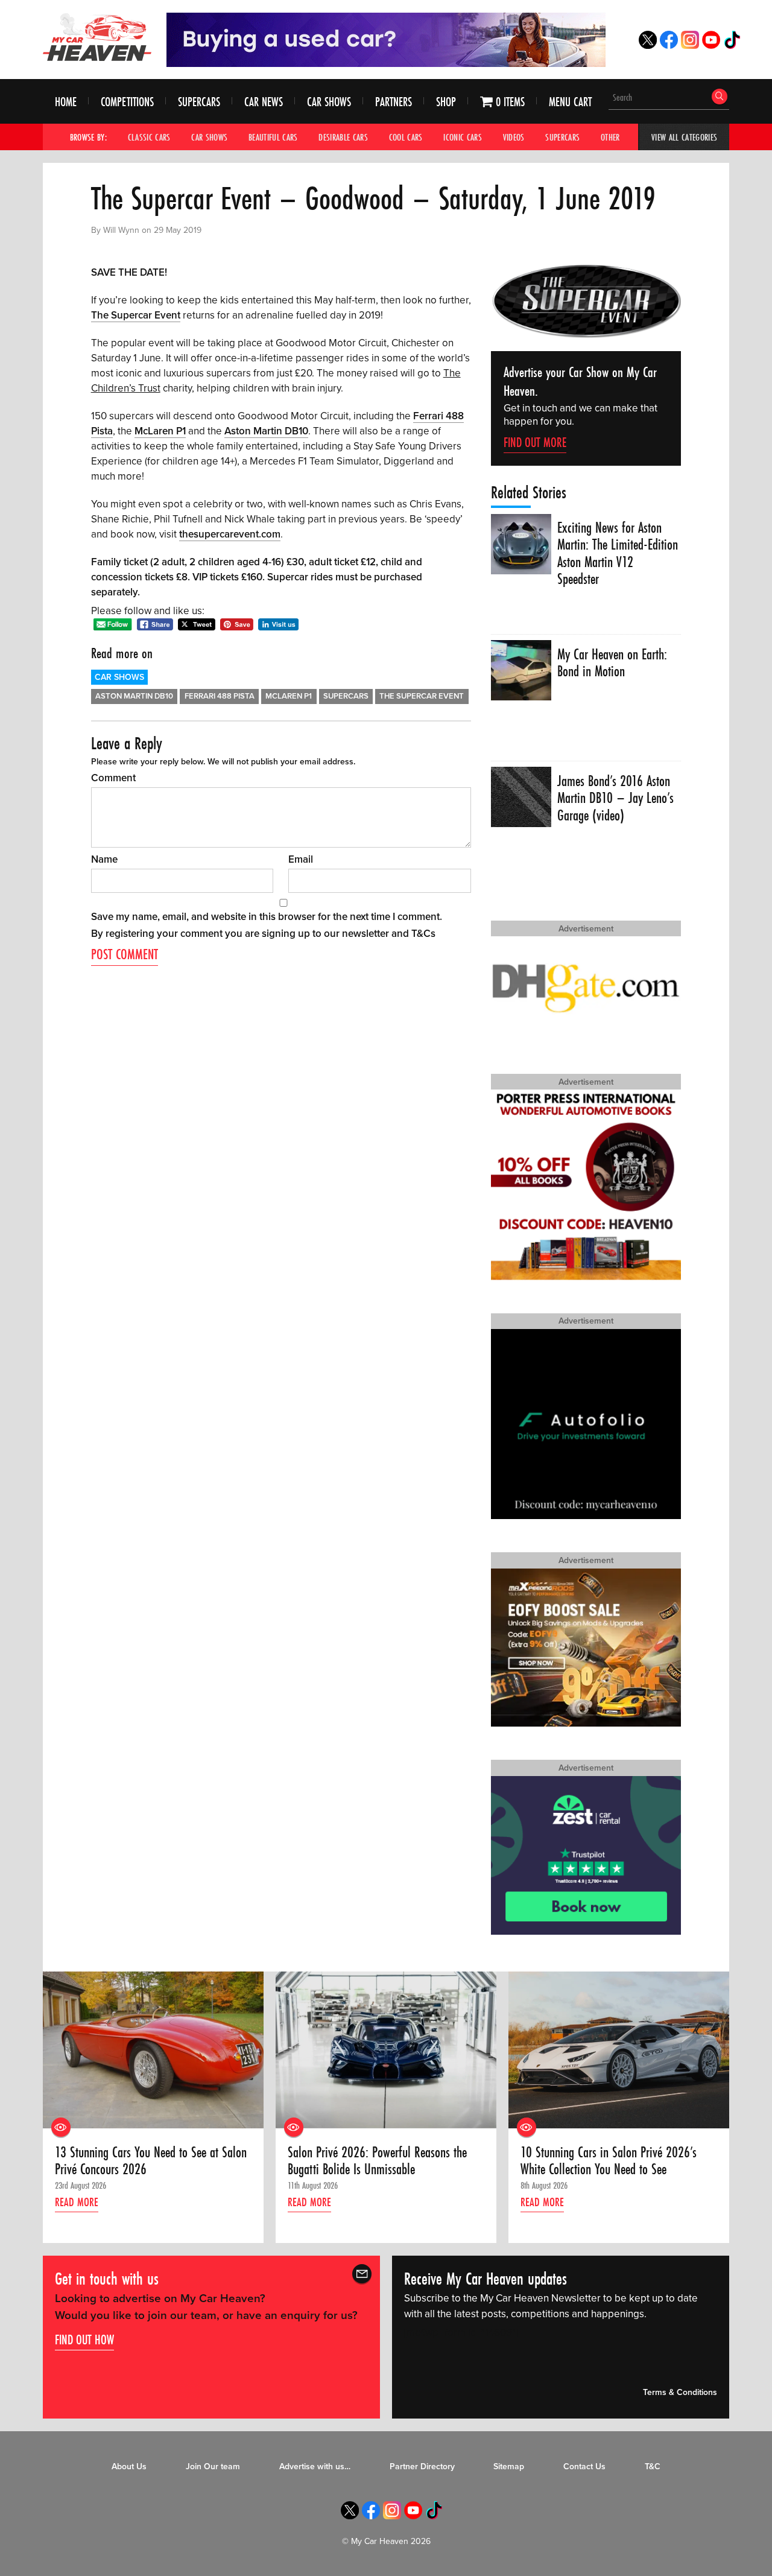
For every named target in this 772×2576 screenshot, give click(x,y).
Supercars (199, 102)
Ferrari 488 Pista (220, 696)
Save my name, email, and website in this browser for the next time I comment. (267, 917)
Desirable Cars (343, 137)
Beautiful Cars (273, 137)
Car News (264, 102)
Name (104, 859)
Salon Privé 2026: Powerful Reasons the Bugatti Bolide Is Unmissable (377, 2161)
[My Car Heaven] (97, 37)
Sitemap (509, 2467)
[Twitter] (648, 46)
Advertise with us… (315, 2467)
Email (301, 859)
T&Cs (423, 934)
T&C (653, 2467)
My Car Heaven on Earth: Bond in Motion (612, 663)
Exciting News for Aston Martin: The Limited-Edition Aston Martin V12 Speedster (618, 554)
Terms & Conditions (680, 2392)
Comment (113, 778)
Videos (514, 137)
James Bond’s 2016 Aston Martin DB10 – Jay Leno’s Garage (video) (615, 798)
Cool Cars (406, 137)
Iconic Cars (463, 137)
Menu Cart (570, 102)
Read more (77, 2202)
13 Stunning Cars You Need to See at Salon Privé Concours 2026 (151, 2161)
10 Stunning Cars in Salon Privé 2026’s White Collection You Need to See (609, 2161)
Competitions (127, 102)
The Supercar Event (136, 315)
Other (610, 137)
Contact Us (584, 2467)
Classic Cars (149, 137)
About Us (129, 2467)
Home (66, 102)
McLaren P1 (160, 431)
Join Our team (213, 2467)
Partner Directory (422, 2467)
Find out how (84, 2340)
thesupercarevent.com (230, 534)
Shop (446, 102)
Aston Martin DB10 (266, 431)
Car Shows (329, 102)
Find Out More (535, 442)
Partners (394, 102)
